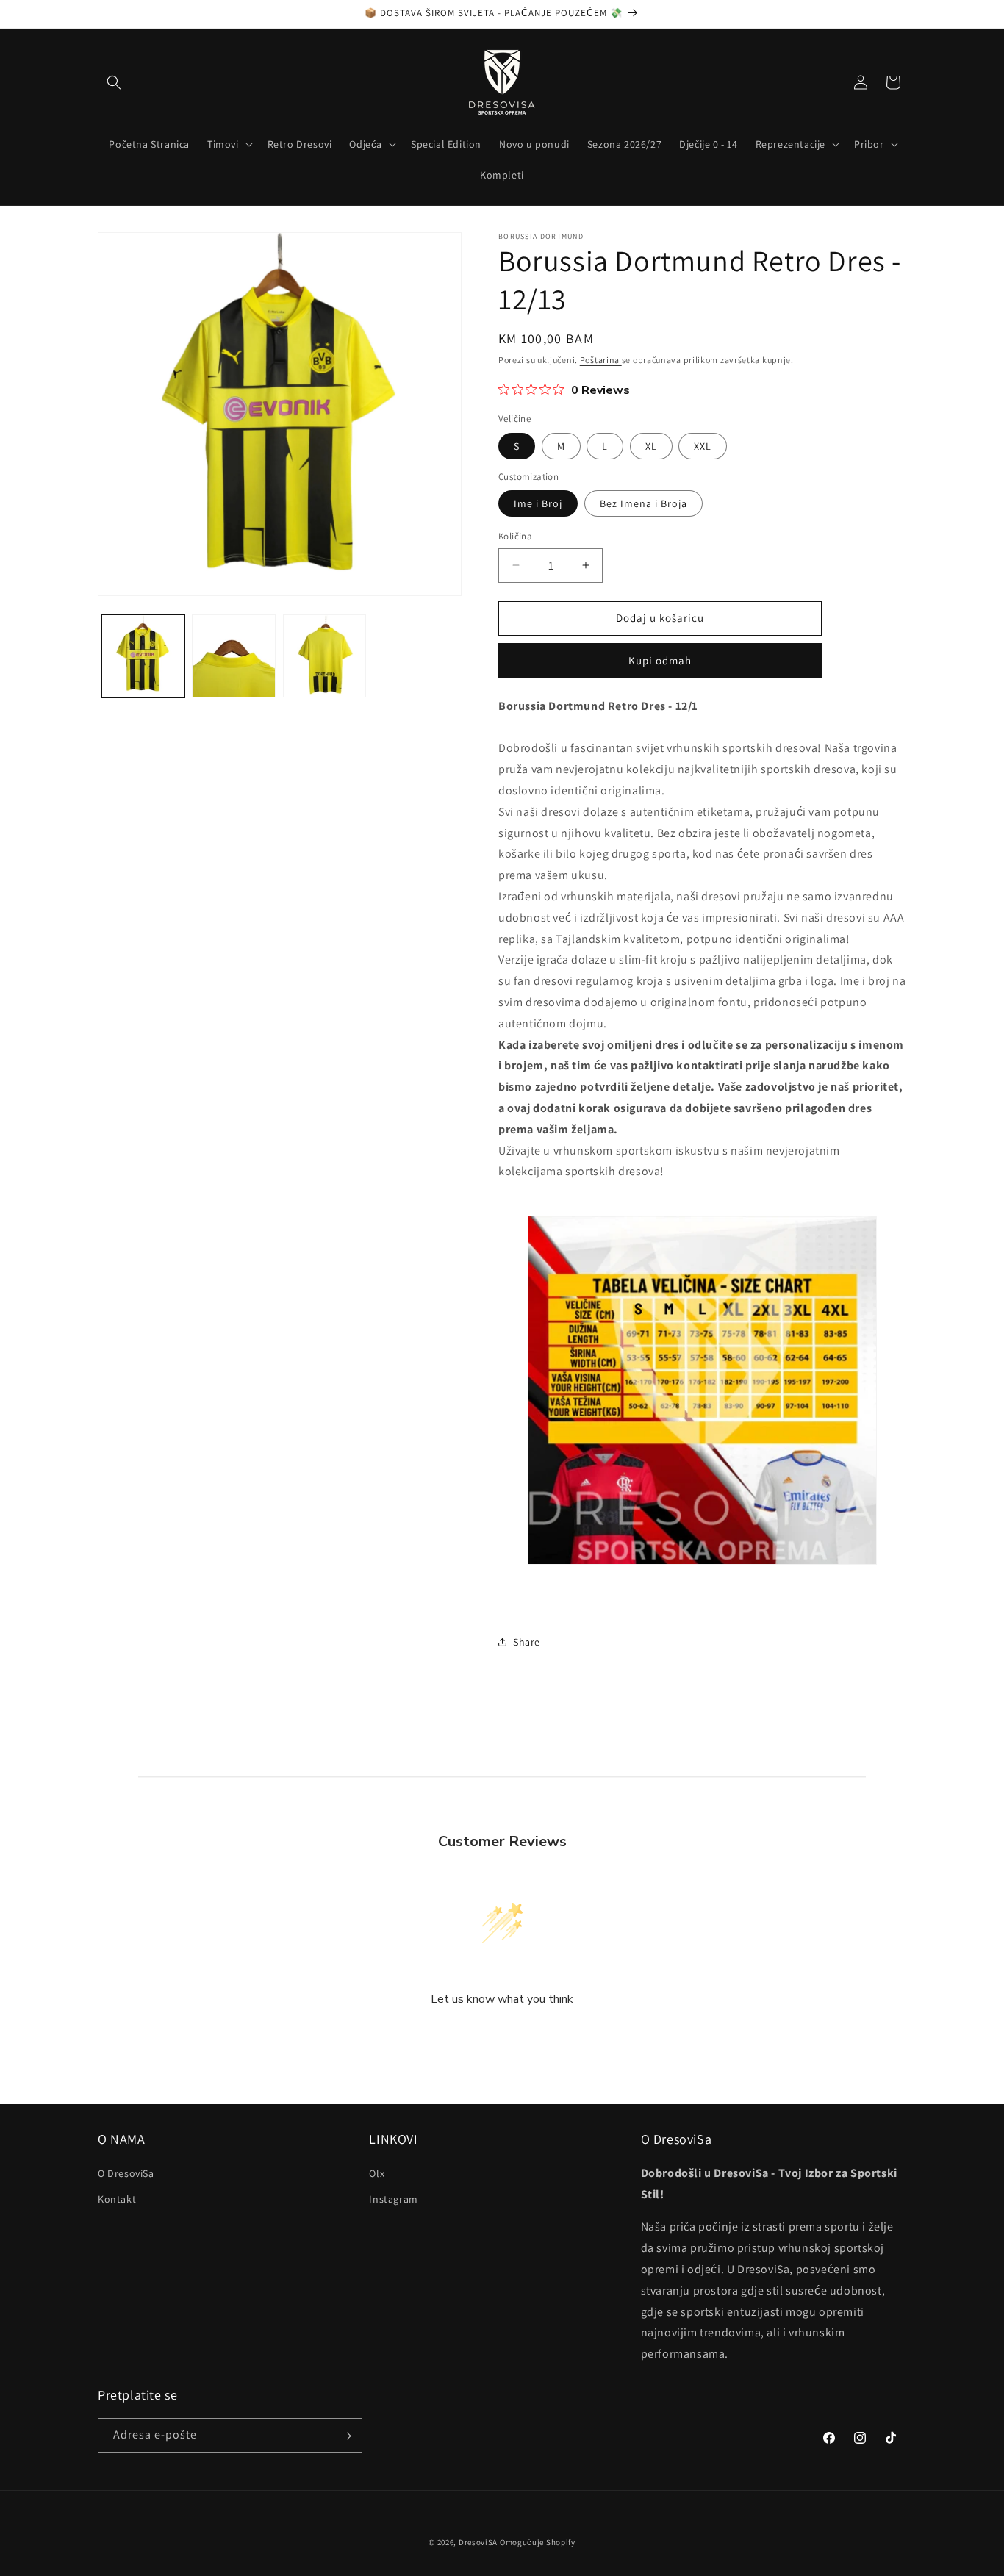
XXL (703, 446)
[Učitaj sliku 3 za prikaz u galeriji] (324, 656)
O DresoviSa (126, 2173)
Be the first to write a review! (502, 2038)
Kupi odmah (660, 660)
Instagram (393, 2198)
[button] (114, 82)
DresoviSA (478, 2542)
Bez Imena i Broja (643, 503)
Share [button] (527, 1642)
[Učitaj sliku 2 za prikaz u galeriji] (233, 656)
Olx (377, 2173)
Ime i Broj (538, 503)
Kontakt (117, 2198)
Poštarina (601, 360)
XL (651, 446)
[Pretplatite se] (345, 2436)
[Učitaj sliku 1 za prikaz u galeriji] (143, 656)
